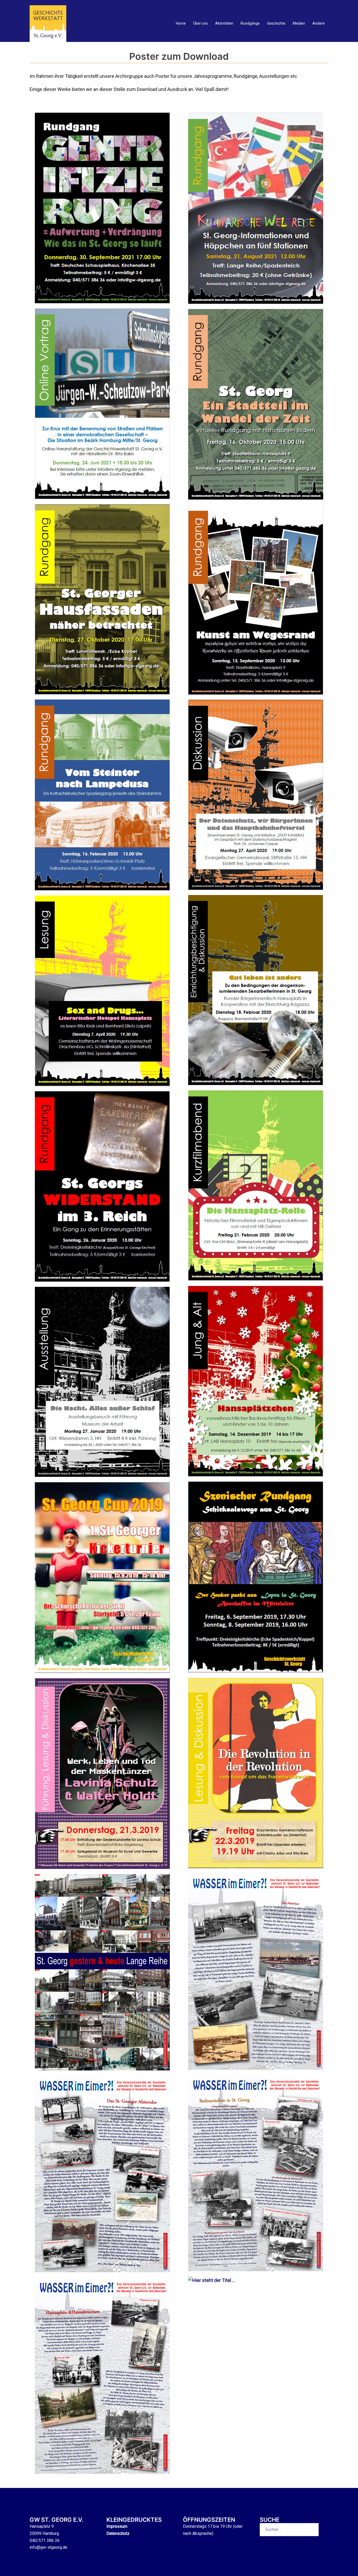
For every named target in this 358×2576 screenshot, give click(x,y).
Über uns (200, 23)
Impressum (117, 2526)
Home (181, 23)
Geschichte (276, 23)
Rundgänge (250, 23)
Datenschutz (118, 2533)
